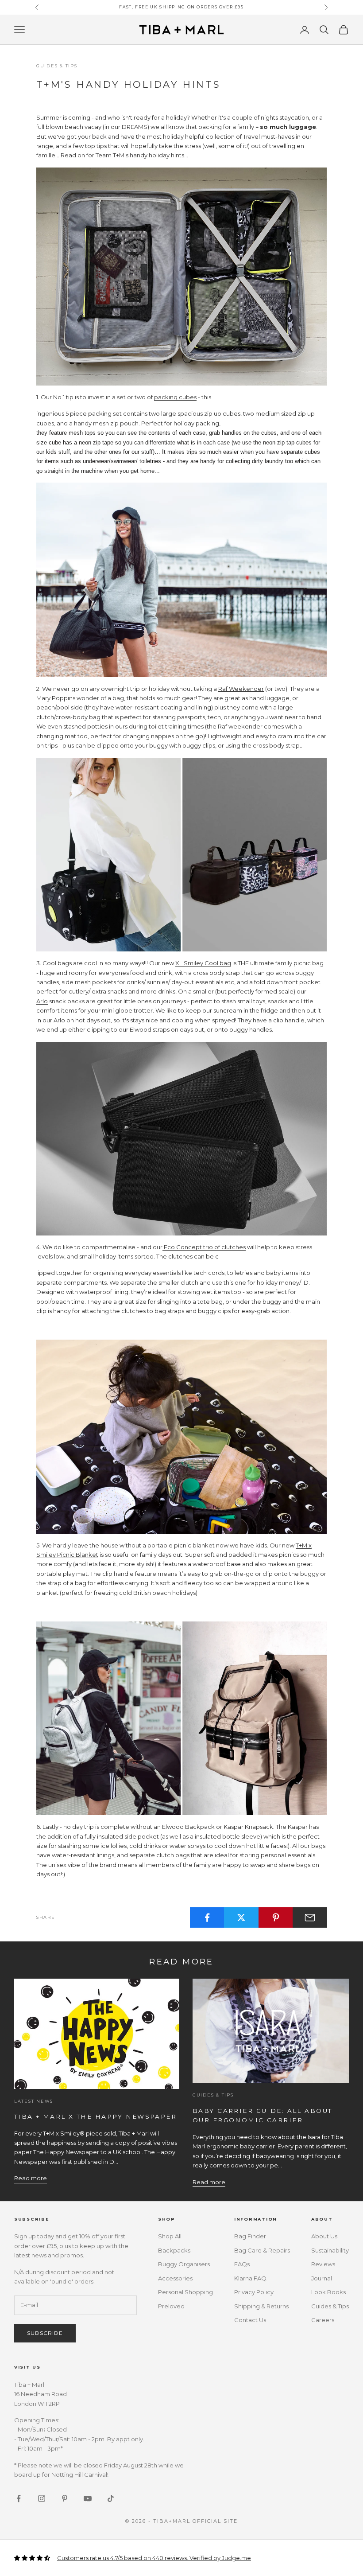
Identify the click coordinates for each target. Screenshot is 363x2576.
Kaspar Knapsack (248, 1827)
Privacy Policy (254, 2292)
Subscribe (45, 2333)
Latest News (34, 2101)
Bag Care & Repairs (262, 2250)
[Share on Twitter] (241, 1917)
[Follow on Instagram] (42, 2498)
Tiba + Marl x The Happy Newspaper (95, 2116)
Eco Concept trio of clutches (204, 1247)
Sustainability (330, 2250)
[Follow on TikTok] (111, 2498)
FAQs (242, 2264)
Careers (323, 2320)
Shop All (170, 2236)
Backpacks (174, 2250)
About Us (324, 2236)
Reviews (323, 2264)
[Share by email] (310, 1917)
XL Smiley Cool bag (203, 963)
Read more (31, 2178)
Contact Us (250, 2320)
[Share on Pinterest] (276, 1917)
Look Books (328, 2292)
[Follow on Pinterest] (65, 2498)
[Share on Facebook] (207, 1917)
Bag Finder (250, 2236)
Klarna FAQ (250, 2278)
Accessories (175, 2278)
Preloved (171, 2306)
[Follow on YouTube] (88, 2498)
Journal (322, 2278)
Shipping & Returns (261, 2306)
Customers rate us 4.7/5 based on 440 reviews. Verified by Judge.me (154, 2558)
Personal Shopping (185, 2292)
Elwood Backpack (188, 1827)
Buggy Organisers (184, 2264)
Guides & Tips (57, 66)
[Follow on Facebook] (19, 2498)
